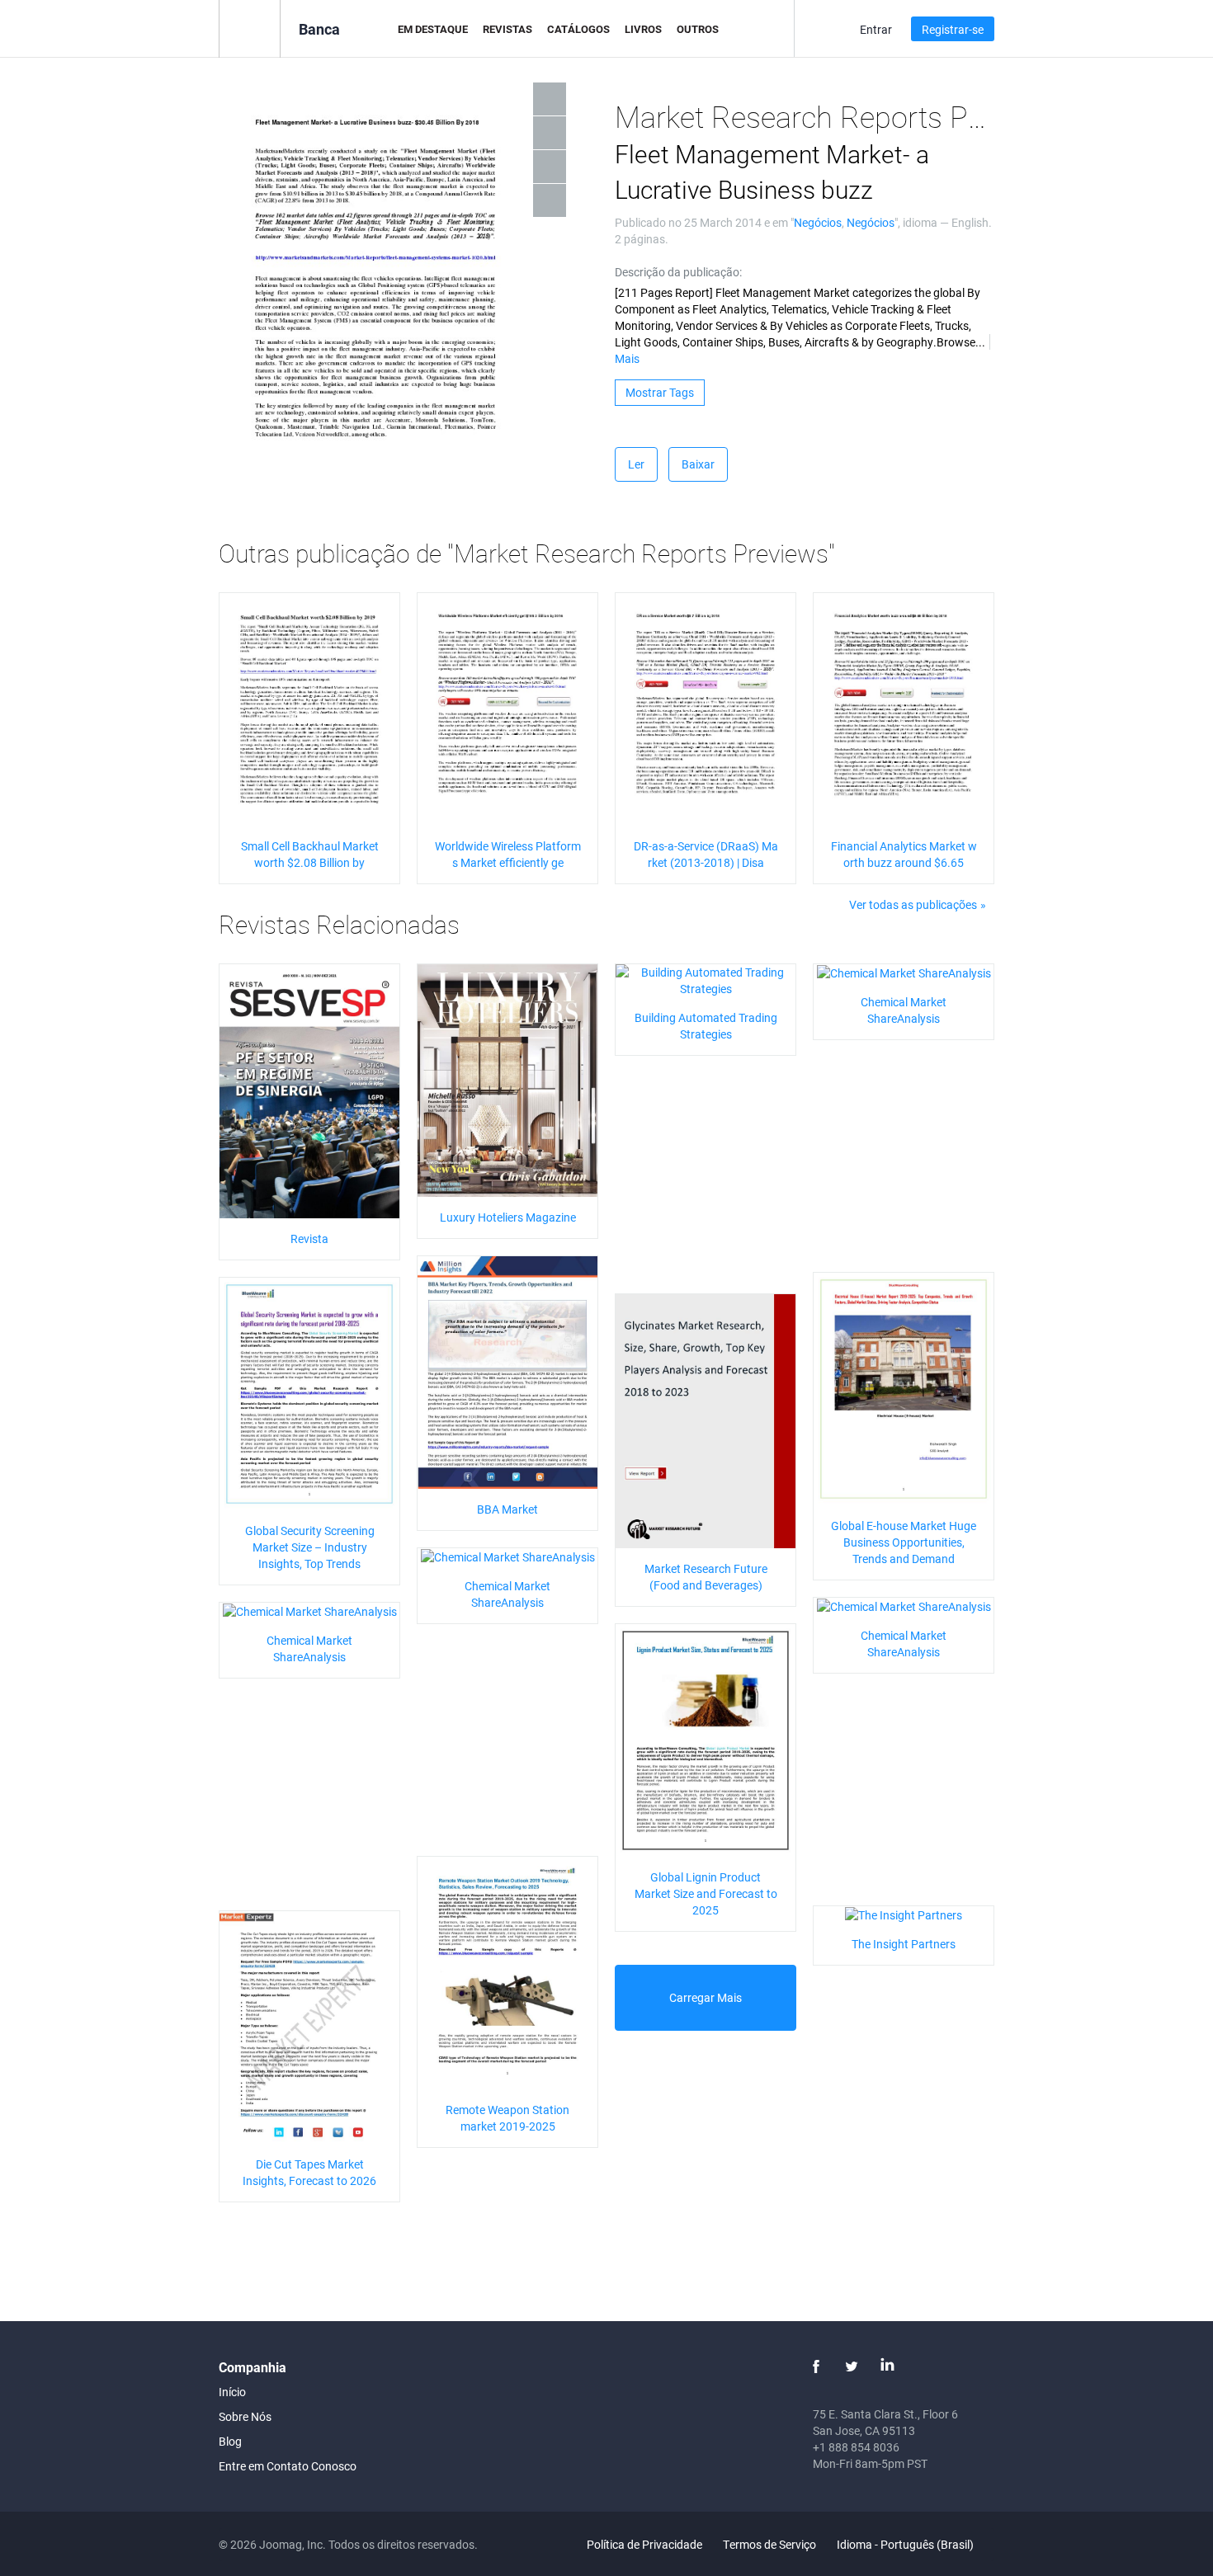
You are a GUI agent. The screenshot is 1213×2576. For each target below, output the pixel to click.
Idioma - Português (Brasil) (906, 2544)
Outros (698, 29)
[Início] (250, 28)
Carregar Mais (706, 1997)
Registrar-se (953, 29)
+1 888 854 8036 (856, 2447)
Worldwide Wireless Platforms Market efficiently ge (508, 854)
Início (232, 2392)
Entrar (876, 29)
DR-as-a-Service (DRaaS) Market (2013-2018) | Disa (706, 854)
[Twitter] (852, 2366)
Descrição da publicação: (678, 272)
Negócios (818, 222)
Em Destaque (433, 29)
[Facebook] (816, 2366)
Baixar (698, 464)
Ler (636, 464)
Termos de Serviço (769, 2544)
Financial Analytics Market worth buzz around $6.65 (904, 854)
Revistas (507, 29)
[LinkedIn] (887, 2366)
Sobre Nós (245, 2416)
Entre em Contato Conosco (288, 2466)
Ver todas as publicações (913, 904)
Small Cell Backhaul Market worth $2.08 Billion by (310, 854)
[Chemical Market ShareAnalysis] (904, 972)
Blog (230, 2441)
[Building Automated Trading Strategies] (706, 979)
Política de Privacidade (644, 2544)
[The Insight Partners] (904, 1914)
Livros (643, 29)
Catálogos (578, 29)
